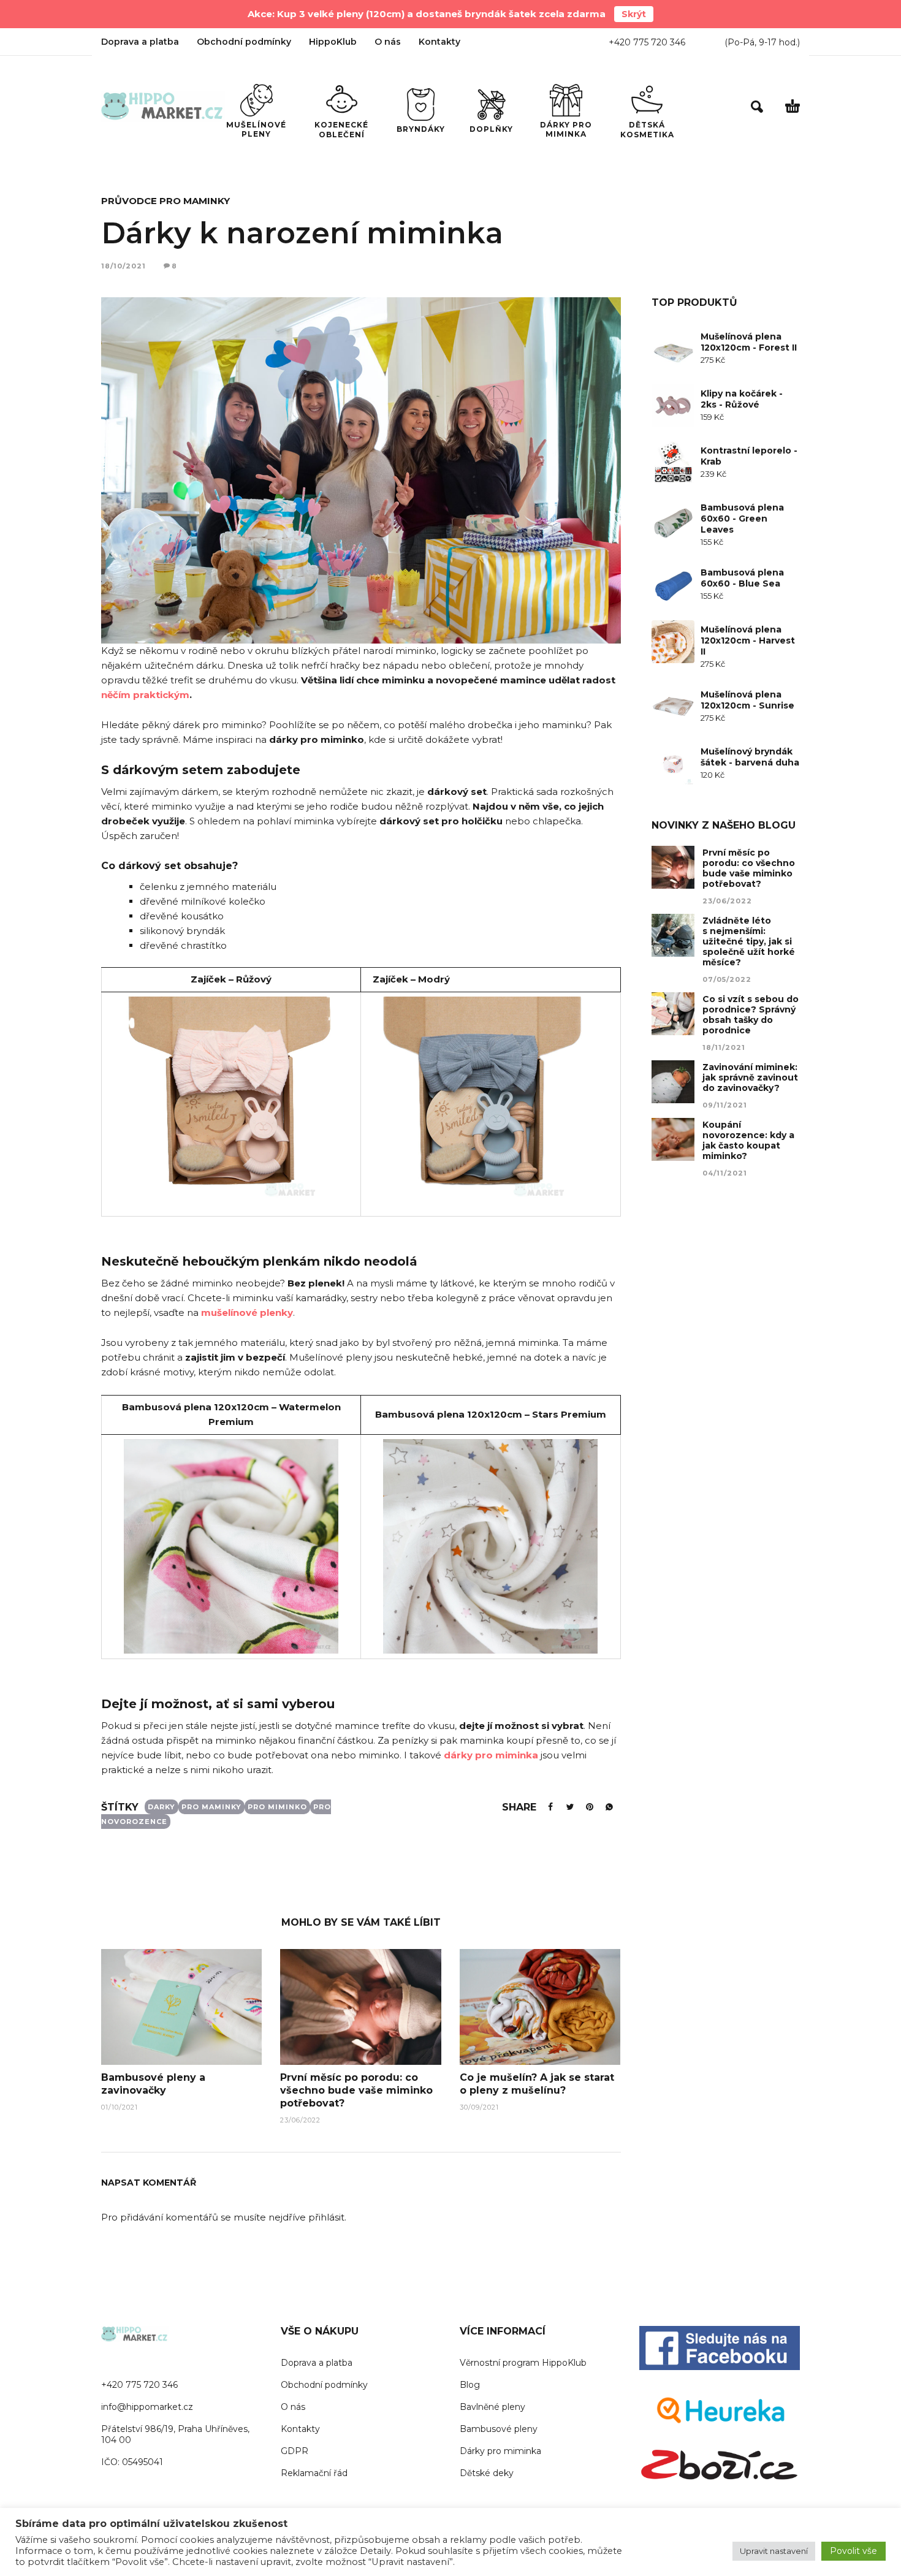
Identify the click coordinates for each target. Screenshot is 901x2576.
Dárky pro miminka (500, 2451)
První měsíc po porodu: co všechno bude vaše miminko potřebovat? (356, 2090)
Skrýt (634, 14)
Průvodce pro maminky (165, 201)
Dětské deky (487, 2473)
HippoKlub (333, 42)
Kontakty (439, 42)
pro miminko (277, 1807)
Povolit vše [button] (853, 2551)
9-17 (768, 42)
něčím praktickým (145, 695)
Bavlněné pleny (492, 2407)
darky (162, 1807)
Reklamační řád (314, 2473)
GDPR (295, 2451)
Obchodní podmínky (244, 42)
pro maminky (211, 1807)
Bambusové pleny (499, 2429)
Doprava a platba (140, 42)
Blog (470, 2385)
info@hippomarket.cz (147, 2407)
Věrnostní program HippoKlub (523, 2363)
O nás (388, 42)
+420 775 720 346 (647, 42)
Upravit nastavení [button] (774, 2551)
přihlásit (326, 2217)
